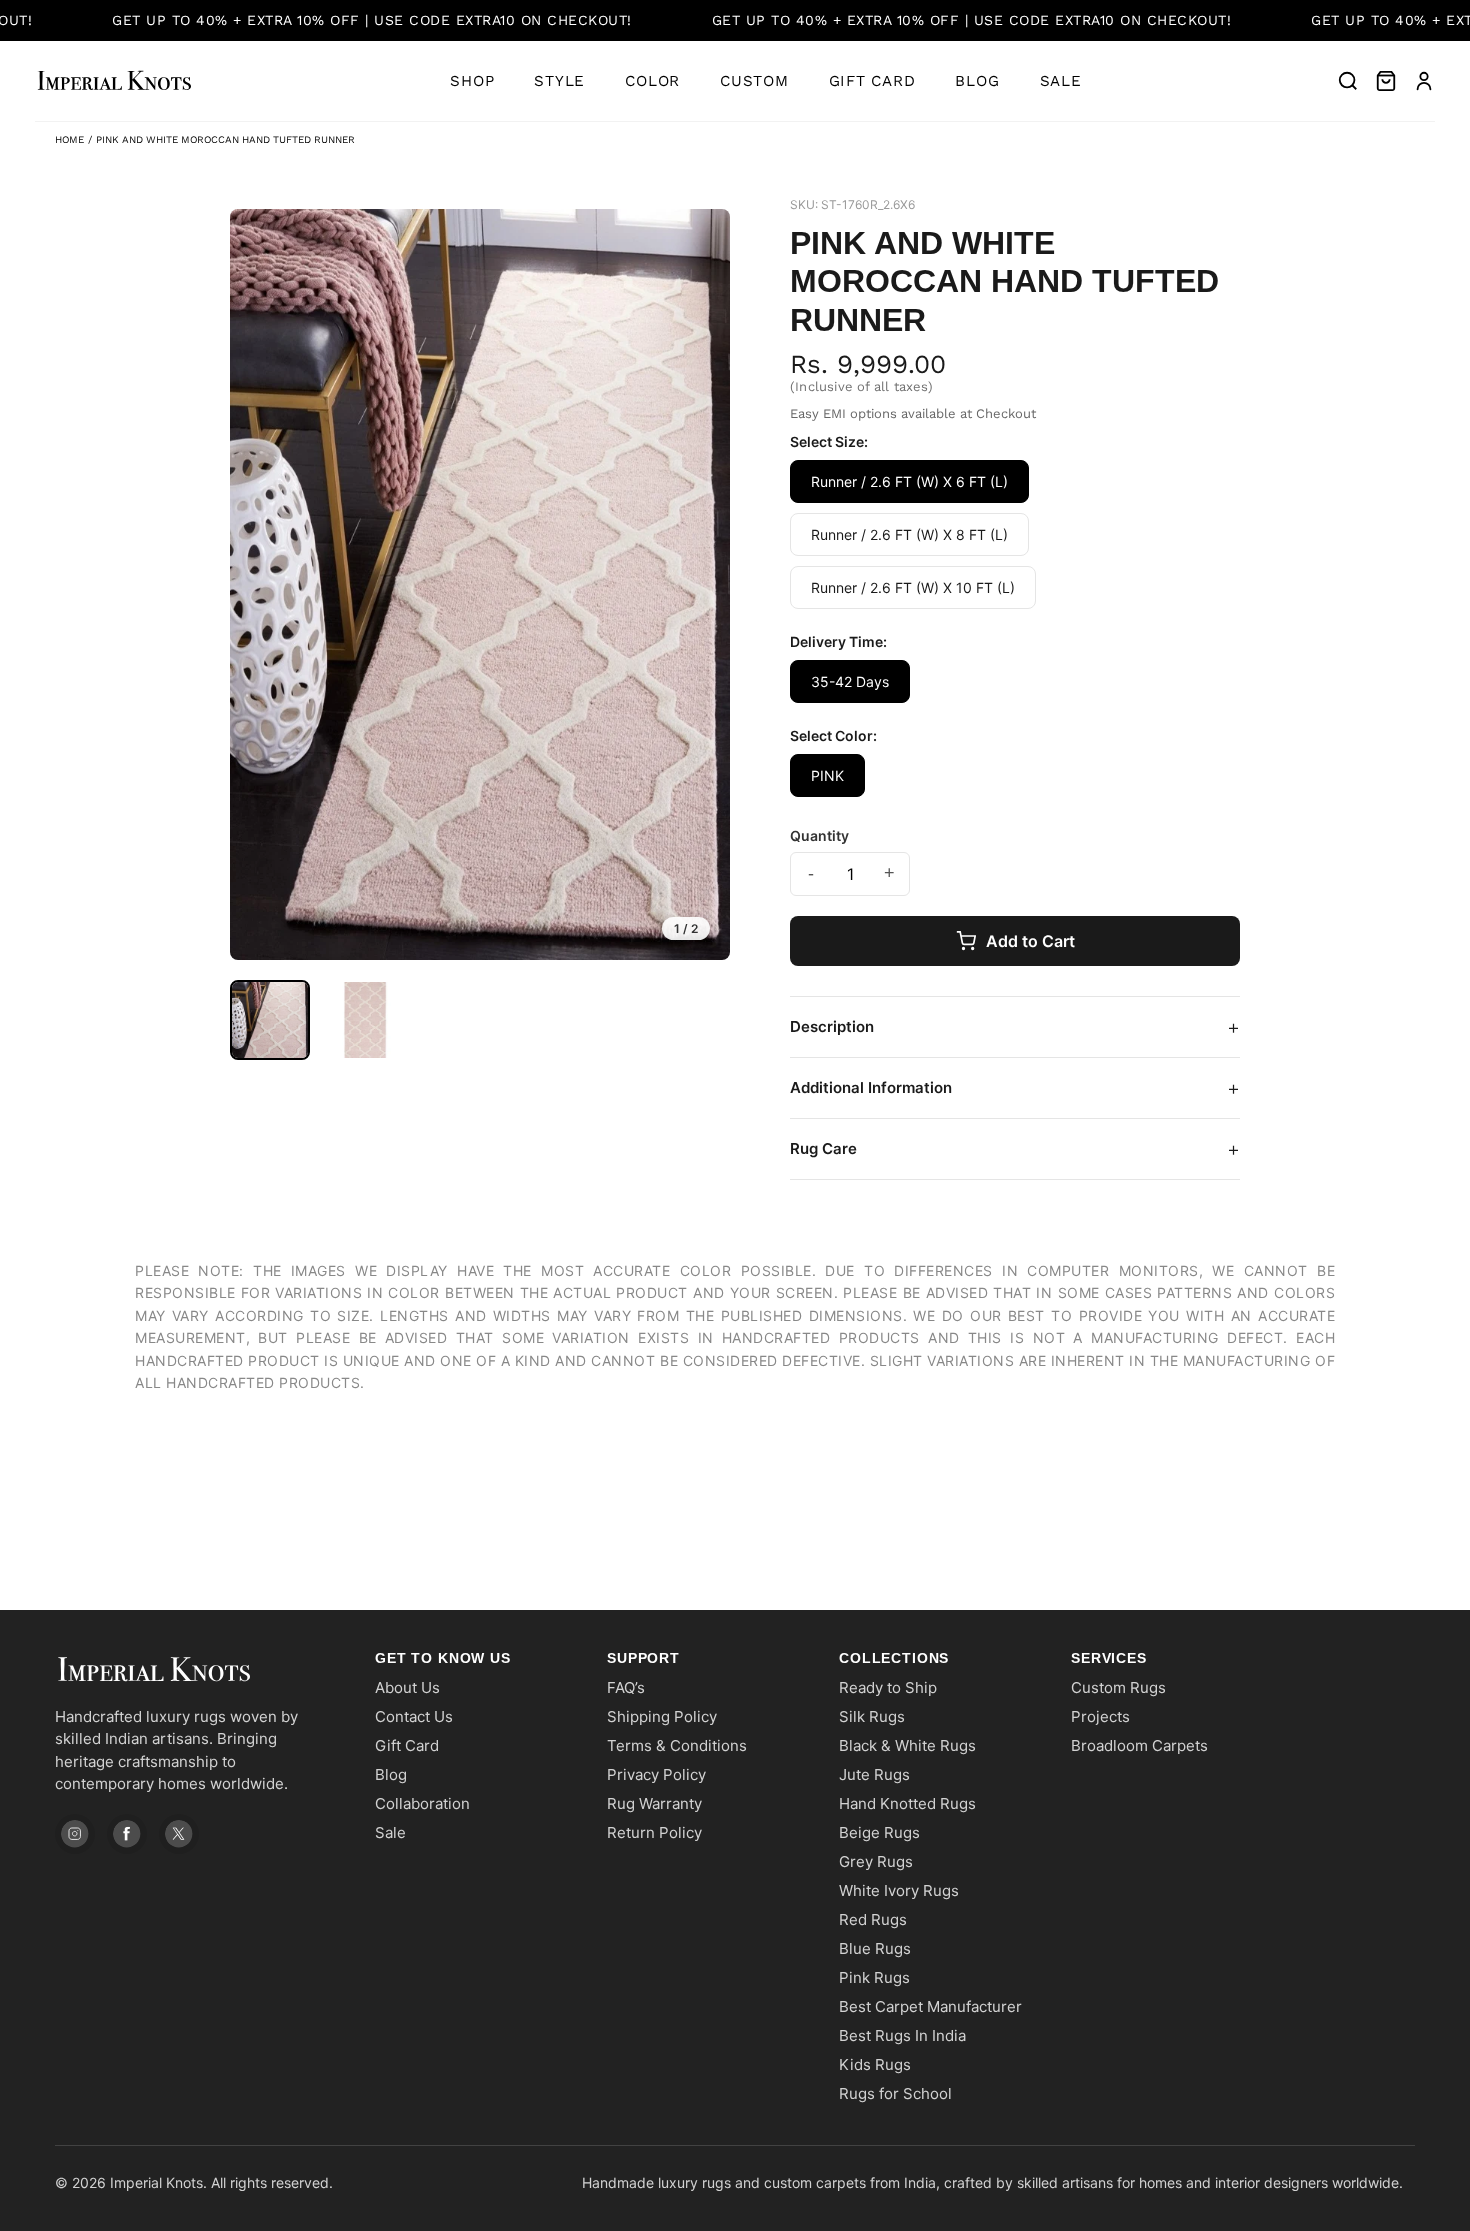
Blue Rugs (875, 1948)
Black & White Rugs (907, 1745)
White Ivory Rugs (899, 1890)
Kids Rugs (875, 2064)
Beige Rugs (879, 1832)
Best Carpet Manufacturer (930, 2006)
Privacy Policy (656, 1774)
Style (559, 81)
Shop (472, 81)
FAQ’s (626, 1687)
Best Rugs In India (902, 2035)
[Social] (75, 1834)
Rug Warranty (654, 1803)
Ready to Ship (888, 1687)
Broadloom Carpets (1139, 1745)
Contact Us (414, 1716)
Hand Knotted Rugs (907, 1803)
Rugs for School (895, 2093)
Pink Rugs (874, 1977)
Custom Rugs (1118, 1687)
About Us (407, 1687)
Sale (1061, 81)
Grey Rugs (876, 1861)
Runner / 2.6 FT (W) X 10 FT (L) (913, 587)
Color (652, 81)
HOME (69, 139)
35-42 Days (850, 681)
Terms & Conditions (677, 1745)
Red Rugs (873, 1919)
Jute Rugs (874, 1774)
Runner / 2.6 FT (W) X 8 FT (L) (909, 534)
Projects (1100, 1716)
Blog (977, 81)
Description (1015, 1027)
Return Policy (654, 1832)
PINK (827, 775)
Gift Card (872, 81)
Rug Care (1015, 1149)
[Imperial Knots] (195, 1669)
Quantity (819, 835)
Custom (754, 81)
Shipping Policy (662, 1716)
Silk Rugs (872, 1716)
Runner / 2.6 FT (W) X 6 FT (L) (909, 481)
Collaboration (422, 1803)
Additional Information (1015, 1088)
